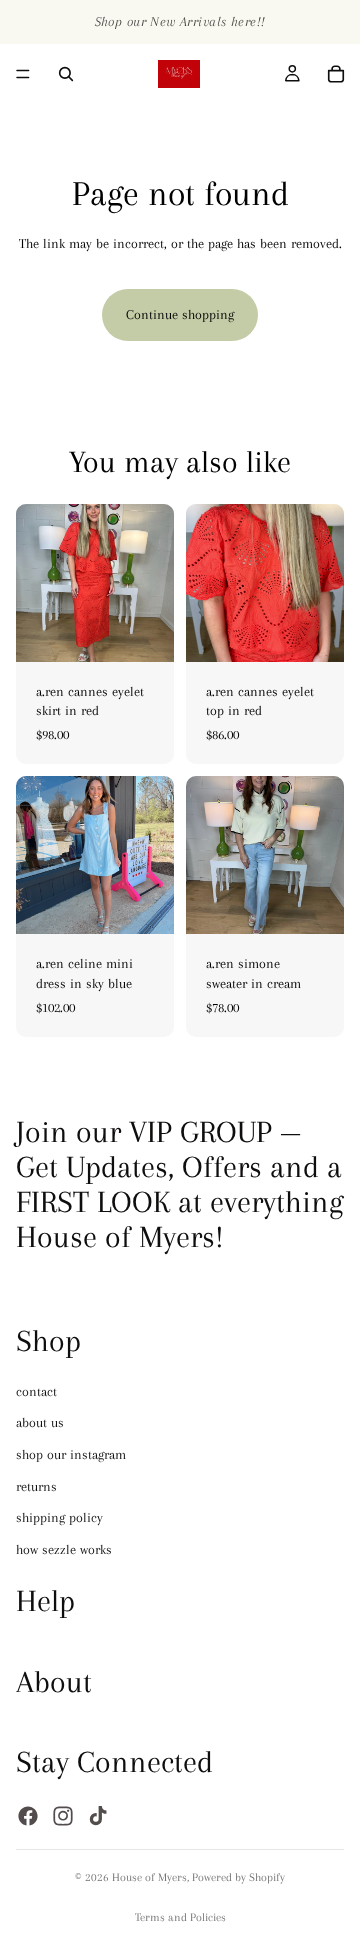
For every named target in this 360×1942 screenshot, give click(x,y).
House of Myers (149, 1877)
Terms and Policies (180, 1917)
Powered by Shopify (238, 1877)
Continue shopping (180, 314)
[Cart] (336, 74)
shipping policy (59, 1517)
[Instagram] (63, 1815)
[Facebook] (28, 1815)
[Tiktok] (98, 1815)
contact (36, 1390)
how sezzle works (64, 1548)
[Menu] (23, 74)
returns (36, 1485)
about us (40, 1422)
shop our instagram (71, 1454)
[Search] (66, 74)
